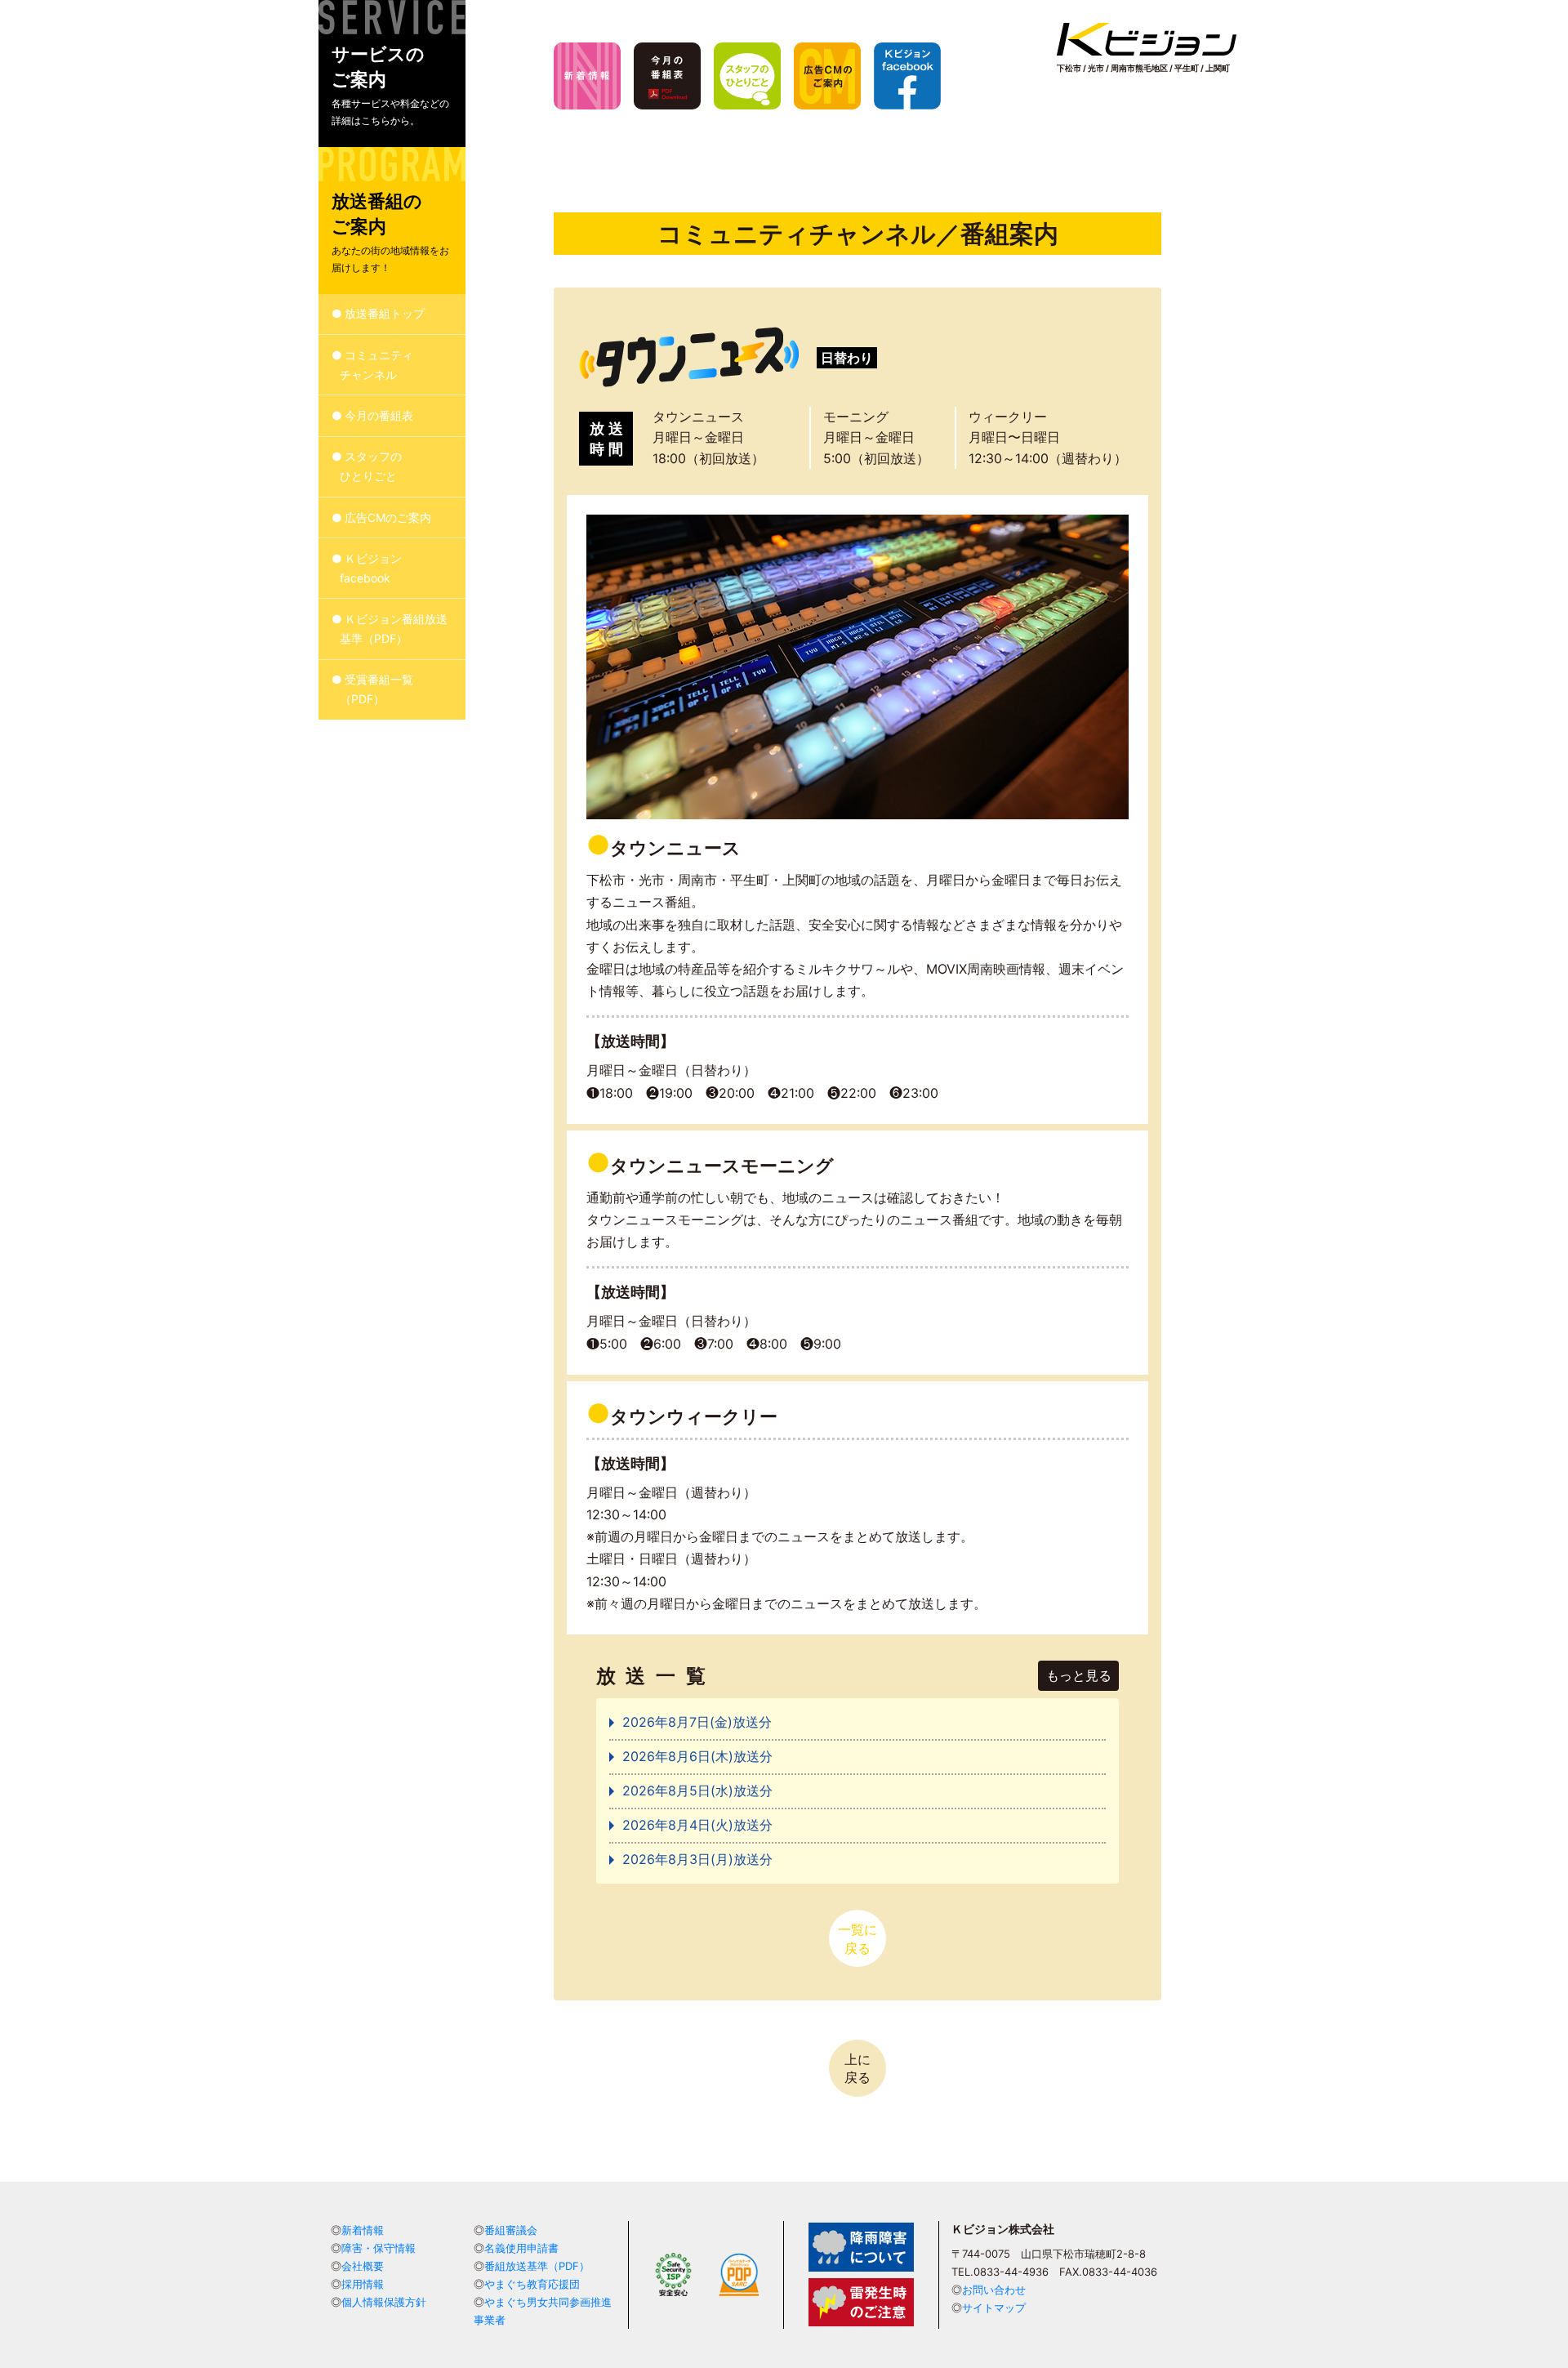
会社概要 (363, 2266)
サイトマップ (994, 2308)
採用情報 (363, 2284)
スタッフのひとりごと (371, 467)
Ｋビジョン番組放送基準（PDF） (394, 629)
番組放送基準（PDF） (537, 2266)
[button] (392, 74)
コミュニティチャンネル (377, 365)
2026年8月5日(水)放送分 (697, 1790)
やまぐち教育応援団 (532, 2284)
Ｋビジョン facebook (371, 568)
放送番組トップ (385, 314)
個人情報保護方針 (384, 2302)
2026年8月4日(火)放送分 (697, 1825)
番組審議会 (511, 2230)
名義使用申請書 (521, 2248)
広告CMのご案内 (388, 517)
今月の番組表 (379, 415)
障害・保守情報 (379, 2248)
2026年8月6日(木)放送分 (697, 1756)
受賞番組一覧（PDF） (377, 690)
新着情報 (363, 2230)
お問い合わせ (994, 2290)
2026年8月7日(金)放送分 (697, 1722)
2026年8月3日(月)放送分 (697, 1859)
